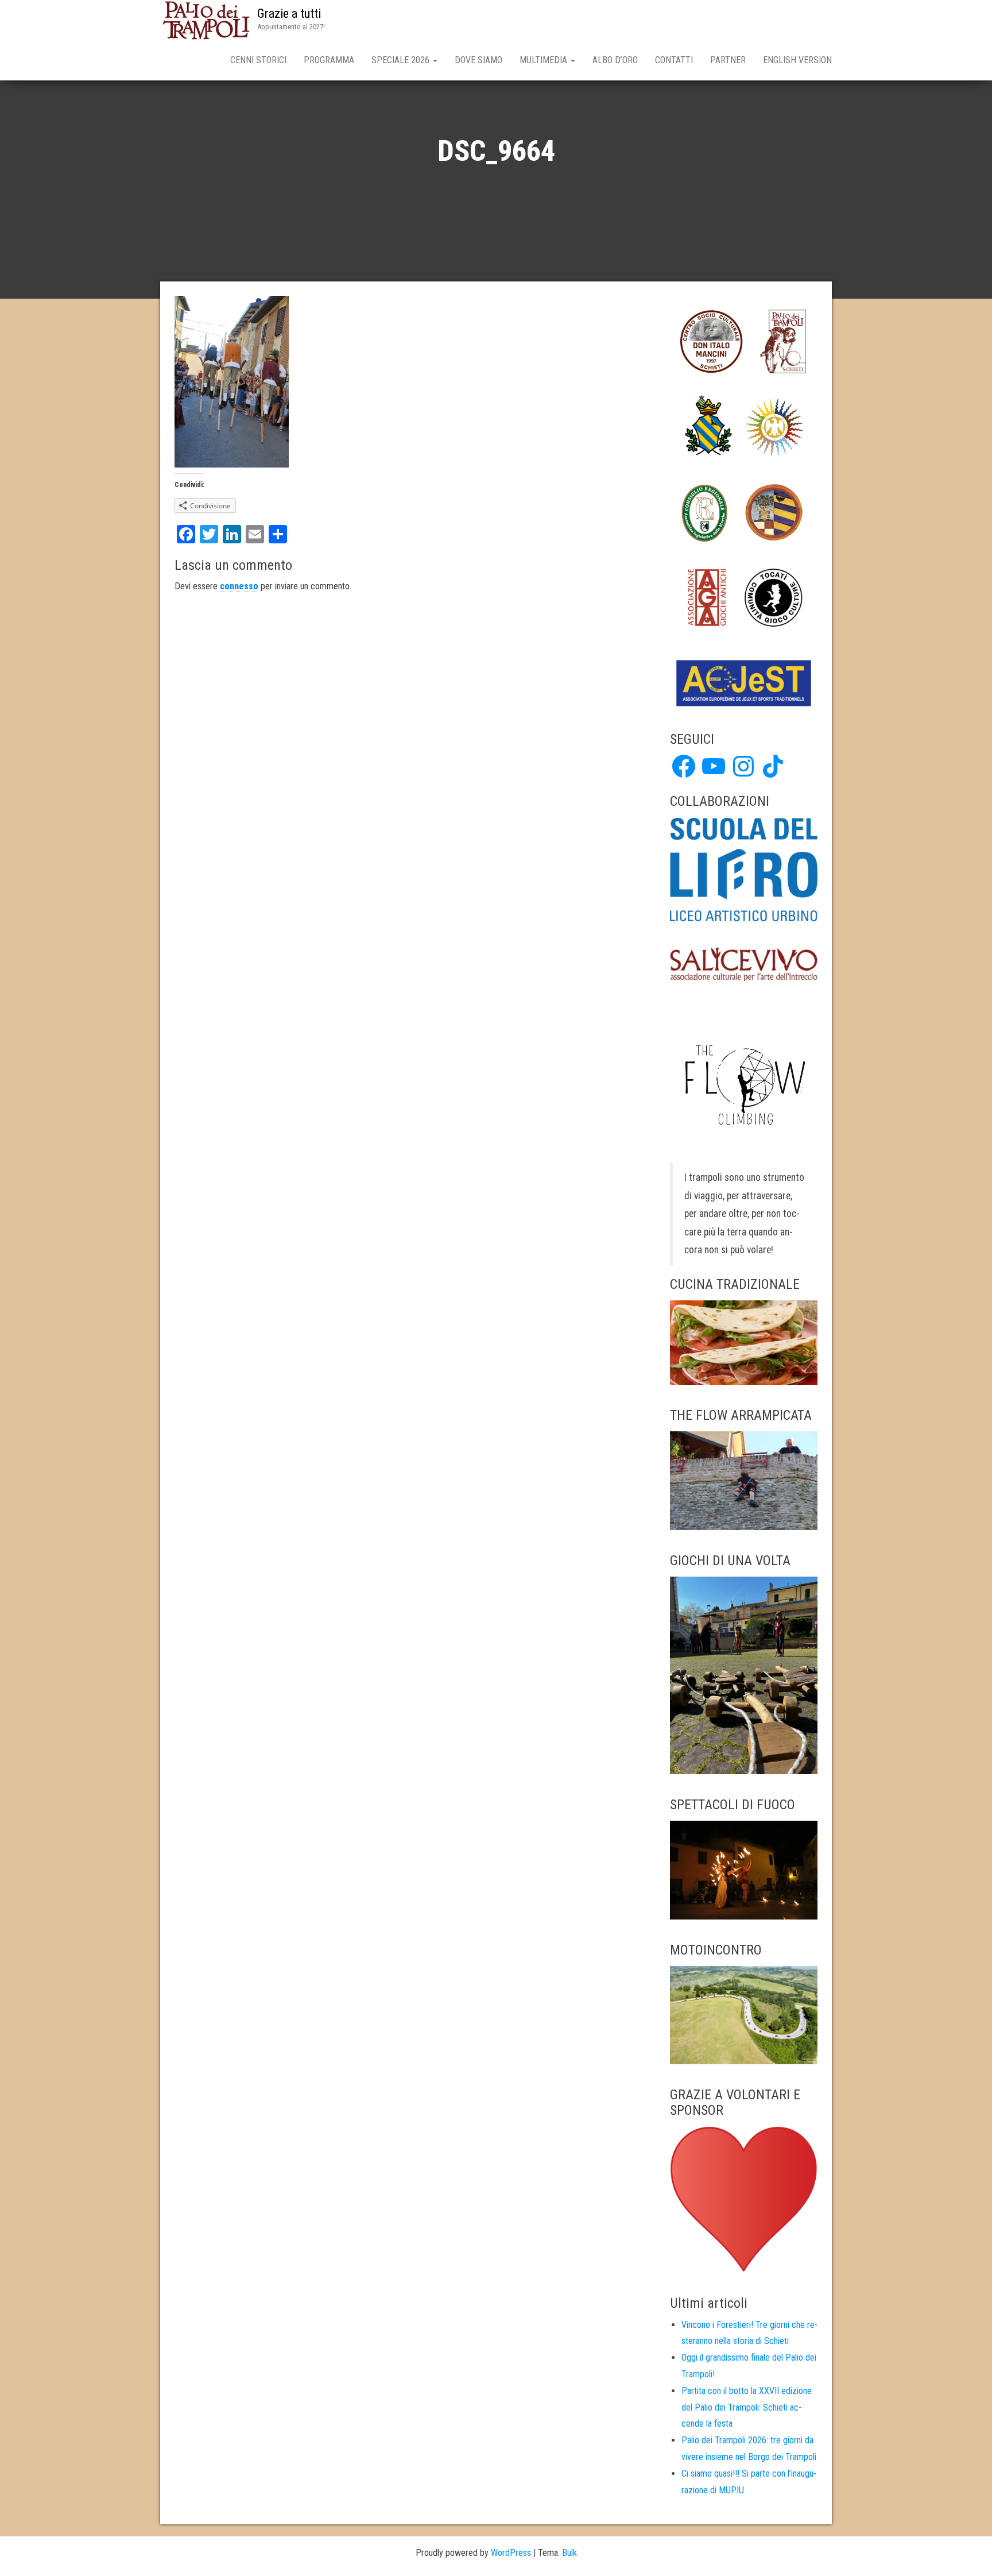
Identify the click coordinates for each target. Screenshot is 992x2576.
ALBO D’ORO (615, 60)
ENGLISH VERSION (797, 60)
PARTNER (728, 60)
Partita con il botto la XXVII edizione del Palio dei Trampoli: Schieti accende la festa (747, 2407)
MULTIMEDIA (545, 60)
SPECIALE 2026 (402, 60)
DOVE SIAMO (478, 60)
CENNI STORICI (258, 60)
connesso (239, 586)
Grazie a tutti (289, 13)
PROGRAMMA (329, 60)
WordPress (511, 2553)
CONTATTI (674, 60)
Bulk (569, 2553)
